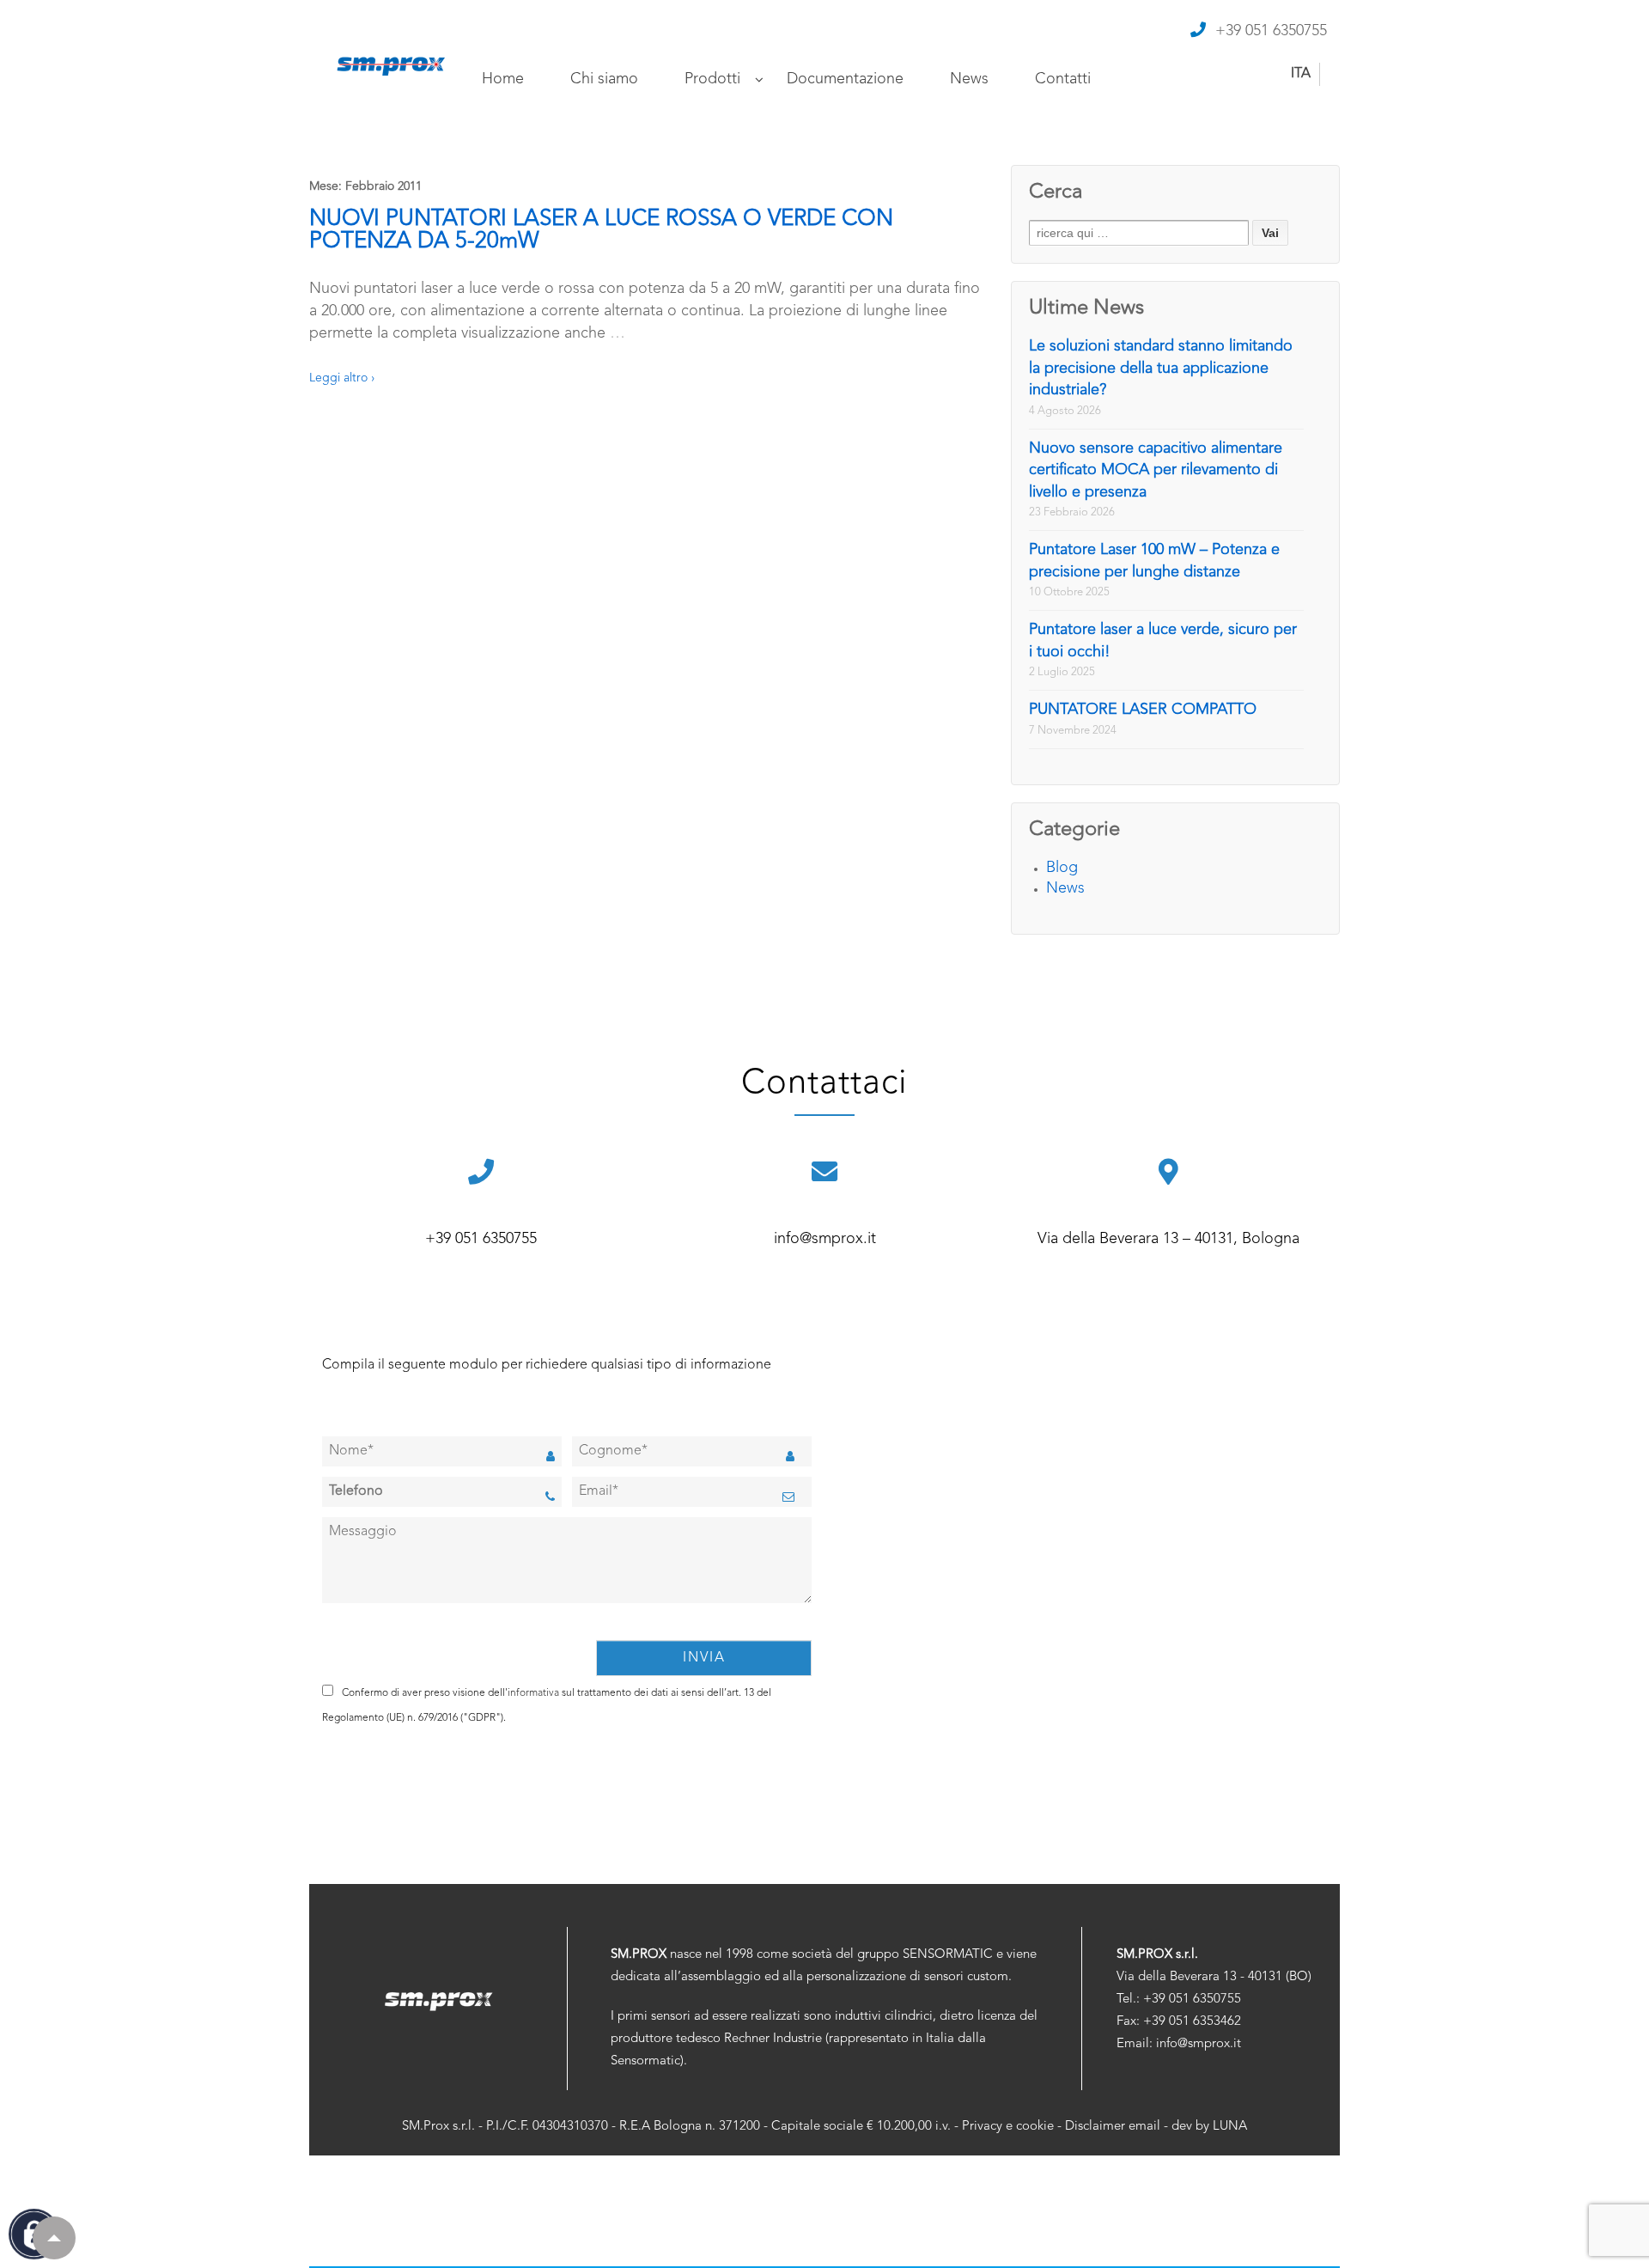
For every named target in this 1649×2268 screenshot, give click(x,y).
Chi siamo (604, 79)
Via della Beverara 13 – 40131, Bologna (1168, 1239)
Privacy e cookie (1008, 2127)
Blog (1062, 868)
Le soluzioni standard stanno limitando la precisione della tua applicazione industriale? (1161, 368)
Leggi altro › (342, 378)
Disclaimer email (1113, 2127)
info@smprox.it (825, 1239)
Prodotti (712, 79)
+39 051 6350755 (1271, 31)
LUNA (1230, 2127)
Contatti (1063, 79)
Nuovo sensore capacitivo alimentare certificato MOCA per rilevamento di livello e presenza (1156, 470)
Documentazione (845, 79)
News (969, 79)
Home (503, 79)
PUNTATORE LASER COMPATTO (1143, 710)
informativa (533, 1693)
